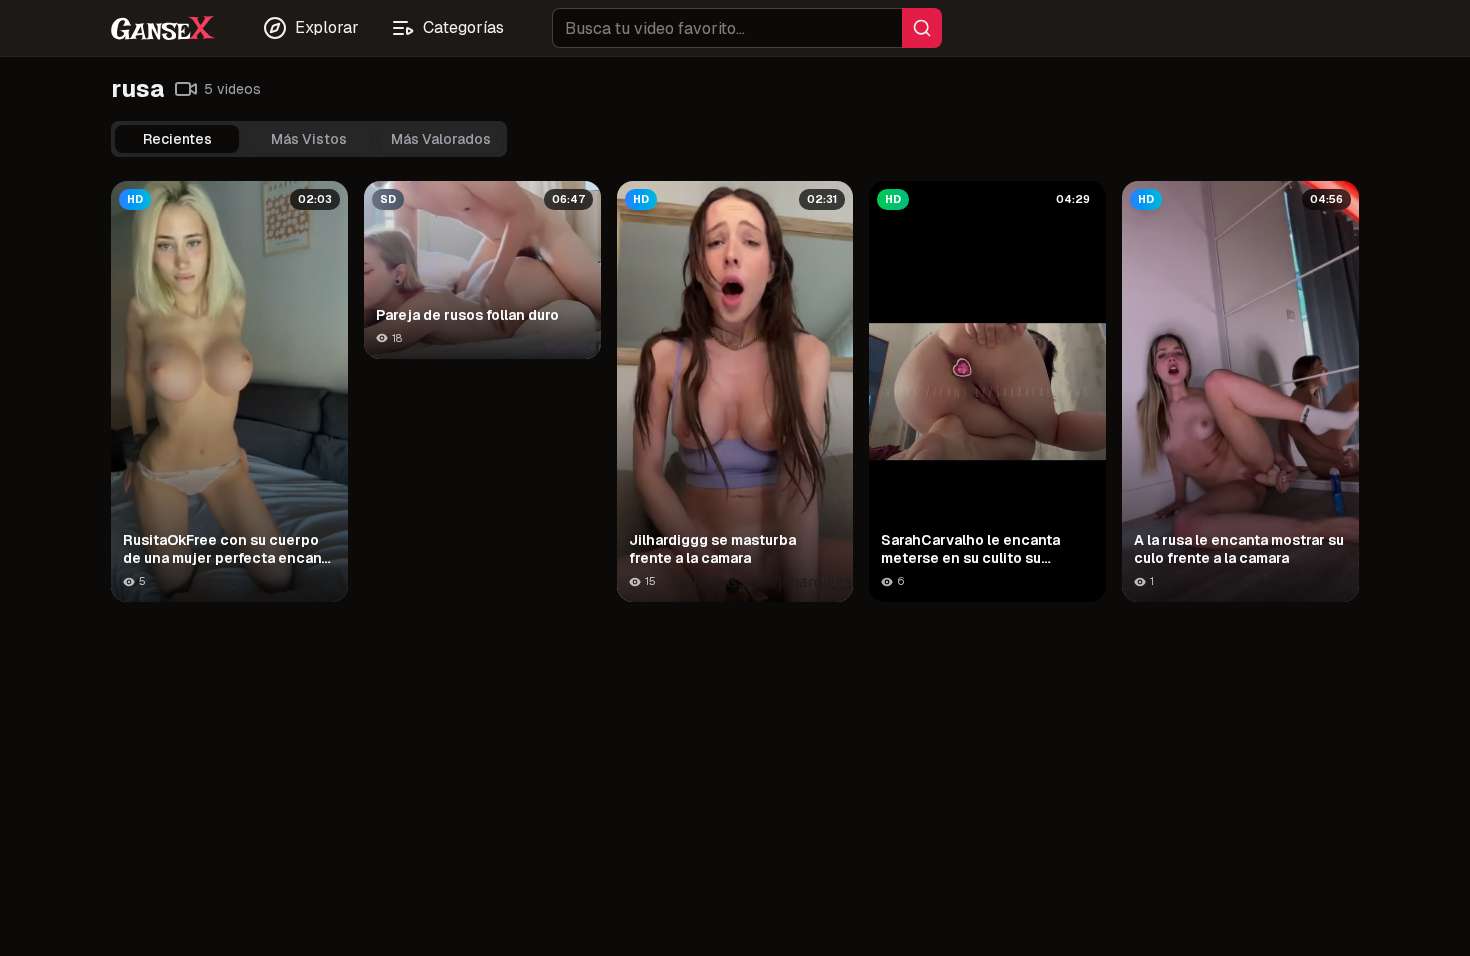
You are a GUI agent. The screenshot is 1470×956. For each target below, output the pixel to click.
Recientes (177, 139)
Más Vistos (309, 139)
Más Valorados (441, 139)
